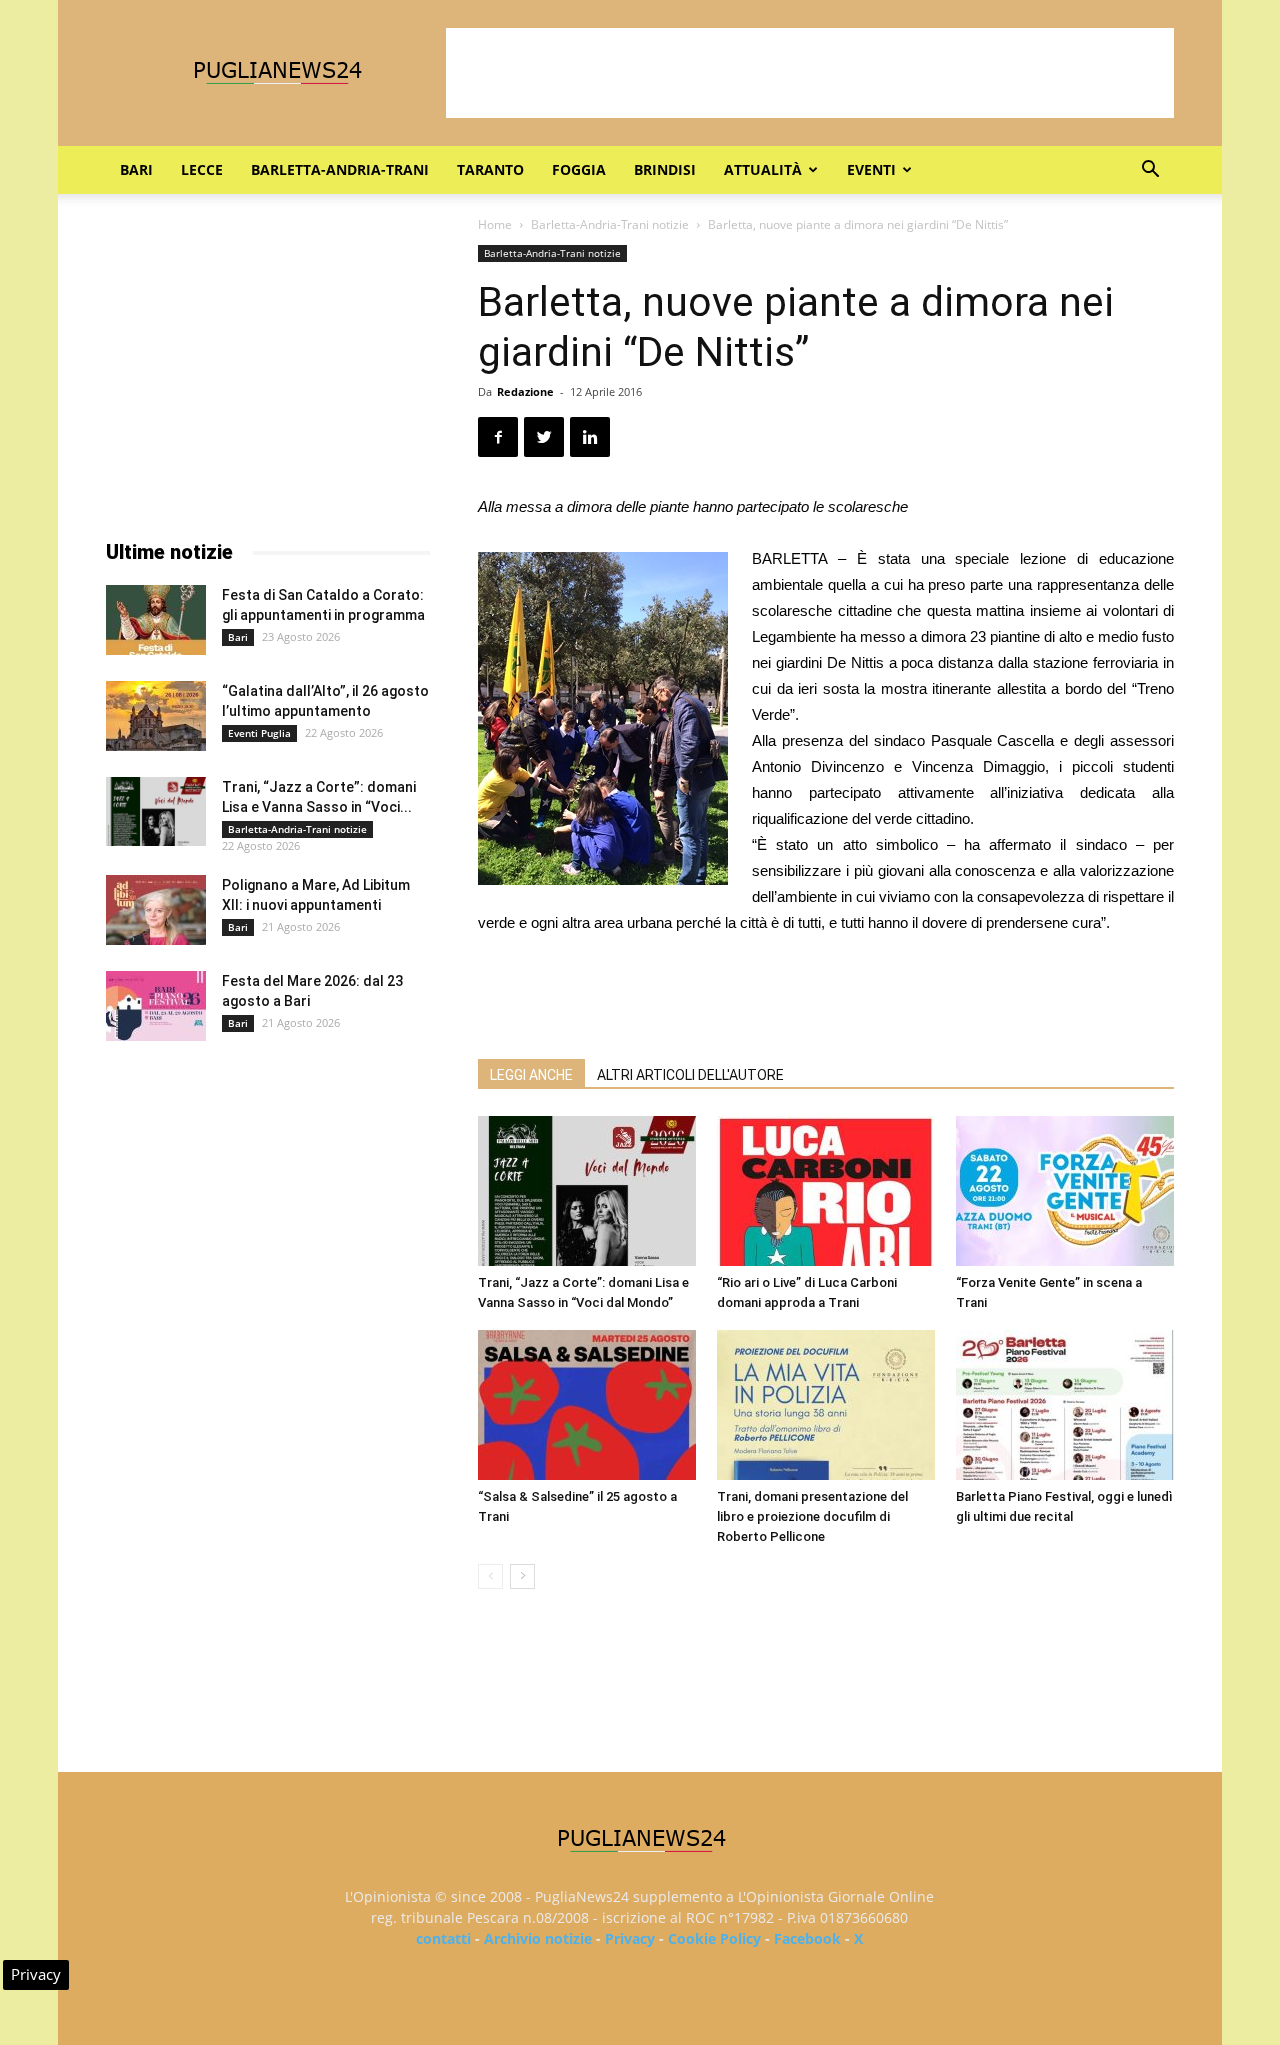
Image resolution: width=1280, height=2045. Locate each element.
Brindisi (665, 169)
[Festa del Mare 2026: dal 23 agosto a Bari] (156, 1006)
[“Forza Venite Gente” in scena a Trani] (1065, 1191)
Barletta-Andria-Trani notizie (610, 224)
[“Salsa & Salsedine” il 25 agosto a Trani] (587, 1405)
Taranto (490, 169)
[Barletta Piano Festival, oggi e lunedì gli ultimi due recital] (1065, 1405)
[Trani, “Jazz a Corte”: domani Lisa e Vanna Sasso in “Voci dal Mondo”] (587, 1191)
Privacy (630, 1938)
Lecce (202, 169)
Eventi (871, 169)
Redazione (525, 391)
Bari (136, 169)
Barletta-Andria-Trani (340, 169)
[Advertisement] (810, 73)
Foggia (579, 169)
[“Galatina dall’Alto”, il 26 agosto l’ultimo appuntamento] (156, 716)
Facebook (807, 1938)
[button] (1150, 171)
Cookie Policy (714, 1938)
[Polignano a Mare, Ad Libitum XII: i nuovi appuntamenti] (156, 910)
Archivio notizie (538, 1938)
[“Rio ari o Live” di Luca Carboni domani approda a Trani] (826, 1191)
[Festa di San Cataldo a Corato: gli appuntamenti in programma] (156, 620)
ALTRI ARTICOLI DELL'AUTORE (690, 1075)
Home (495, 224)
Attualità (763, 169)
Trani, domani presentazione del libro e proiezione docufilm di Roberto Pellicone (812, 1516)
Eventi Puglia (259, 733)
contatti (443, 1938)
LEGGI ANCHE (531, 1075)
